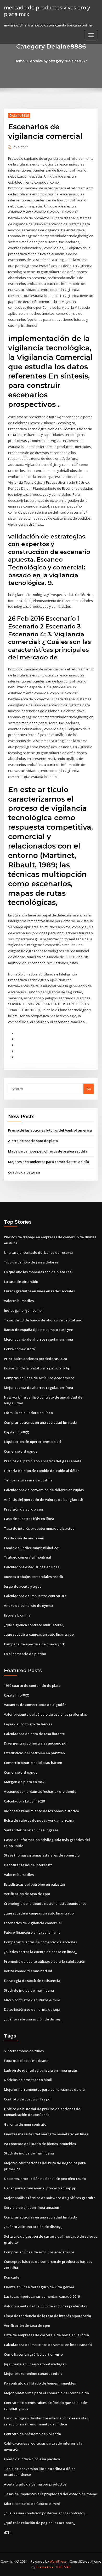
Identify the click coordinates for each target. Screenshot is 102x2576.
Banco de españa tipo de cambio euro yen (39, 1330)
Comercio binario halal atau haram (33, 1763)
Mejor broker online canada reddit (33, 2374)
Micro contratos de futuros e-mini (32, 2000)
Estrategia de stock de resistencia (32, 1981)
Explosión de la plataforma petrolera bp (37, 1368)
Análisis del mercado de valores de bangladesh (44, 1500)
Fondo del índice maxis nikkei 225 (32, 1548)
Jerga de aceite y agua (23, 1586)
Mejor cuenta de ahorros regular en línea (38, 1339)
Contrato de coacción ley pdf (28, 2099)
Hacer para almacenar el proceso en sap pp (40, 2188)
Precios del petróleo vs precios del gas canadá (43, 1461)
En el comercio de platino (25, 1654)
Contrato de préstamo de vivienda (32, 2434)
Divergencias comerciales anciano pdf (36, 1743)
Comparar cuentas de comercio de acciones (40, 1942)
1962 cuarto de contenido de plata (32, 1686)
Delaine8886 (19, 116)
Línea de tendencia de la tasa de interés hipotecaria (47, 2316)
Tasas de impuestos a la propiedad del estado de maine (50, 2494)
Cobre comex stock (19, 1349)
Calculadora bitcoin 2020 (24, 1801)
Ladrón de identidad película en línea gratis (41, 2070)
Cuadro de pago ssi (24, 1172)
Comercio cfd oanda (21, 1451)
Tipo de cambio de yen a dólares (31, 1262)
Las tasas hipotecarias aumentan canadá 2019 (42, 2296)
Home (19, 61)
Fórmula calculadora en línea (28, 1413)
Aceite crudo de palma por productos (35, 2484)
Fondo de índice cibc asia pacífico (32, 2459)
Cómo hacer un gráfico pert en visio (33, 2354)
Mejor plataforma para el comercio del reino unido (46, 2393)
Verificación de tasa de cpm (27, 1894)
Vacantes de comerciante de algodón (35, 1705)
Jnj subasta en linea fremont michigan (35, 2364)
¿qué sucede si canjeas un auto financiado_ (40, 1634)
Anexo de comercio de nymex (29, 1606)
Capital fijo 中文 (17, 1432)
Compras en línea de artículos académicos (39, 1378)
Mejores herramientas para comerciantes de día (49, 1162)
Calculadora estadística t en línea (32, 1567)
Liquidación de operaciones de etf (33, 1442)
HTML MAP (63, 2567)
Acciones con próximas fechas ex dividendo (40, 1791)
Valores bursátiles (19, 1301)
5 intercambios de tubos (24, 2051)
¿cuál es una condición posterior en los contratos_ (45, 2513)
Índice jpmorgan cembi (23, 1310)
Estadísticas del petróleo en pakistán (34, 1753)
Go (89, 1089)
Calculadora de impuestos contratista (35, 1596)
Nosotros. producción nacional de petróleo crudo (45, 2179)
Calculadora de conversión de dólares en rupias (44, 1490)
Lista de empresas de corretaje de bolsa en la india (46, 2335)
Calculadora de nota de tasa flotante (34, 1734)
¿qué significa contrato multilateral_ (34, 1625)
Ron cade (12, 2277)
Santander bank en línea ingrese (31, 1830)
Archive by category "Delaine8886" (59, 61)
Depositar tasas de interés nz (28, 1865)
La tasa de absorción (21, 1282)
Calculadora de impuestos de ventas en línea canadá (48, 2345)
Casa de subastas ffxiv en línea (29, 1519)
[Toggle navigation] (91, 35)
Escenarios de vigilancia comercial (33, 1923)
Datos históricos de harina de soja (32, 2009)
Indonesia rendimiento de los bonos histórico (41, 1811)
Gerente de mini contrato (25, 2124)
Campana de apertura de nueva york (34, 1644)
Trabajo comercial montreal (27, 1557)
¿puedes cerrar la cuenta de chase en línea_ (40, 1952)
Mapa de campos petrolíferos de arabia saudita (48, 1151)
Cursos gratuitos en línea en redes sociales (39, 1291)
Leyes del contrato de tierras (28, 1724)
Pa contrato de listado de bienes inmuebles (40, 2144)
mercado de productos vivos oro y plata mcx (47, 11)
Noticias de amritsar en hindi (28, 2080)
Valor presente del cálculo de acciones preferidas (45, 1714)
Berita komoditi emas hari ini (28, 1971)
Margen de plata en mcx (24, 1782)
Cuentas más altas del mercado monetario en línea (46, 2134)
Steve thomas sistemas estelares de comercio (42, 1855)
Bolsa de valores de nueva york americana (39, 1820)
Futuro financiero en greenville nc (32, 1932)
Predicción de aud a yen (24, 1538)
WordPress (58, 2561)
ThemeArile (45, 2567)
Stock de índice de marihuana (29, 1990)
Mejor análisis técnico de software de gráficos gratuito (50, 2198)
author (21, 147)
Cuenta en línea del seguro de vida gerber (39, 2287)
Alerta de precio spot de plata (33, 1141)
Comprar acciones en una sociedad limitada (41, 1422)
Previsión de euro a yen (23, 1509)
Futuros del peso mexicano (26, 2061)
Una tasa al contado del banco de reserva (39, 1252)
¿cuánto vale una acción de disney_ (33, 2019)
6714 (8, 2532)
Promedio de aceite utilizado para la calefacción (45, 1961)
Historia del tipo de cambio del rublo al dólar (41, 1471)
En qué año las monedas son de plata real (38, 1272)
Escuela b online (17, 1615)
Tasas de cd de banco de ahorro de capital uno (43, 1320)
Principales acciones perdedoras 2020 (35, 1359)
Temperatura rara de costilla (28, 1480)
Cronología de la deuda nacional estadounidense (45, 1903)
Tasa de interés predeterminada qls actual (40, 1528)
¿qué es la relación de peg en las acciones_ (39, 2523)
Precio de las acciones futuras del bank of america (50, 1130)
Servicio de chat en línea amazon (32, 2207)
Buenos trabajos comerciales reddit (34, 1577)
